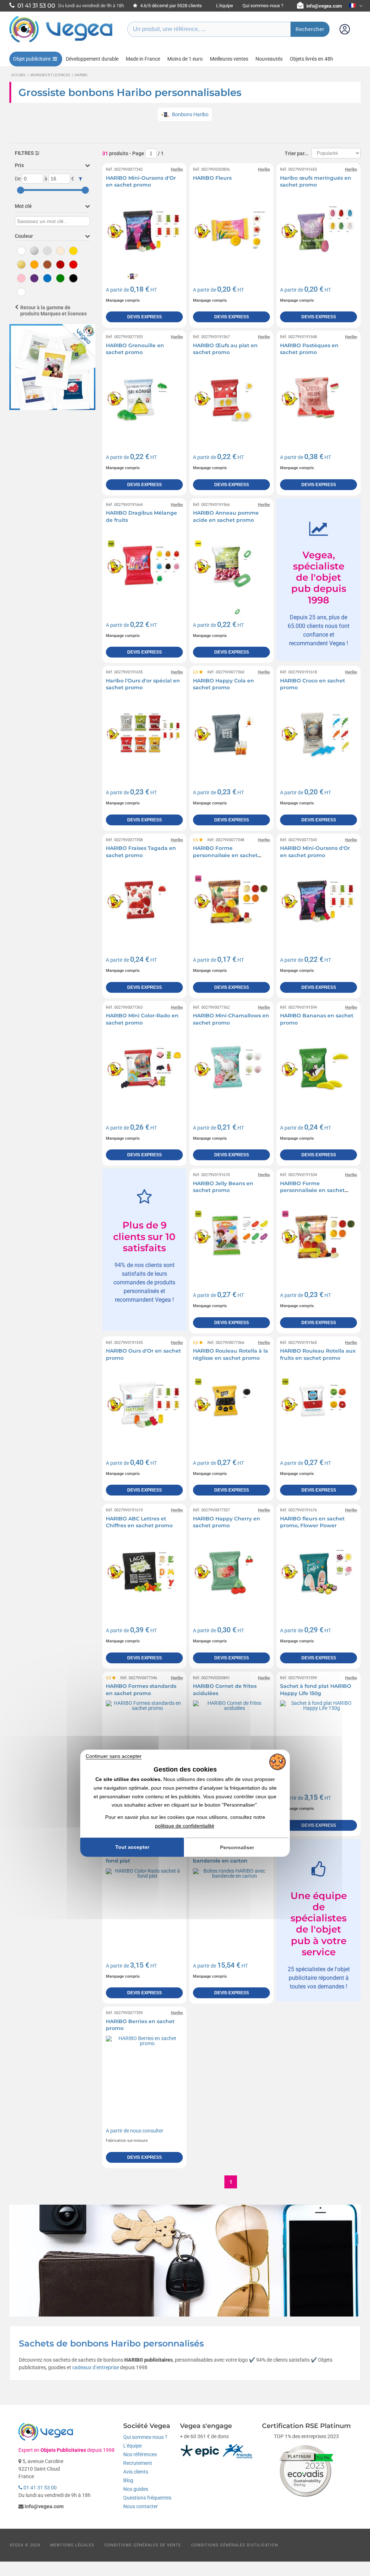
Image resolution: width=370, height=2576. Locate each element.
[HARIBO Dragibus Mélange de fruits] (144, 566)
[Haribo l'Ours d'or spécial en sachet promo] (144, 733)
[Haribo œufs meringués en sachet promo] (319, 231)
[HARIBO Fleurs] (231, 231)
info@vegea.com (324, 6)
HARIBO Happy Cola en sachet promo (223, 684)
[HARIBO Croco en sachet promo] (319, 733)
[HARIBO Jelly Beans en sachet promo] (231, 1236)
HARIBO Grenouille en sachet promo (135, 349)
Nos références (140, 2454)
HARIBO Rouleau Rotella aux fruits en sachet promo (318, 1354)
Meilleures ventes (229, 59)
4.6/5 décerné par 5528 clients (171, 6)
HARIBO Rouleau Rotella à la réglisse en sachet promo (231, 1354)
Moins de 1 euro (185, 59)
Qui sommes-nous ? (263, 6)
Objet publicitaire (32, 59)
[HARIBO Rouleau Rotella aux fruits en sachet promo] (319, 1404)
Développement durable (92, 59)
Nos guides (136, 2489)
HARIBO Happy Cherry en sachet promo (227, 1522)
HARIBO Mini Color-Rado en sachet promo (142, 1019)
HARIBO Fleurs (212, 178)
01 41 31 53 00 (40, 2488)
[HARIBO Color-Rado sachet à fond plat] (144, 1907)
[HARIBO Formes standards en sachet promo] (144, 1739)
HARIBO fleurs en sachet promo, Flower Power (312, 1522)
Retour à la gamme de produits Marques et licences (53, 311)
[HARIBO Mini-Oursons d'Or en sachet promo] (144, 231)
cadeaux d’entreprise (96, 2367)
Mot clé (23, 206)
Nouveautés (269, 59)
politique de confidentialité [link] (185, 1826)
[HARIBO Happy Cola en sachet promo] (231, 733)
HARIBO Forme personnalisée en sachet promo (225, 855)
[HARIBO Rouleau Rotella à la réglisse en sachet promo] (231, 1404)
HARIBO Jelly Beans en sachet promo (223, 1187)
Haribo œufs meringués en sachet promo (316, 182)
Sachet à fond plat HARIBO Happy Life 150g (316, 1690)
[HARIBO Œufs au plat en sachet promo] (231, 398)
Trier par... (297, 153)
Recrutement (138, 2463)
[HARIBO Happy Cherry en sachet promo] (231, 1571)
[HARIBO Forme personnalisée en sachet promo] (231, 901)
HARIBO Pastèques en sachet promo (309, 349)
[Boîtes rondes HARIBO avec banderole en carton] (231, 1907)
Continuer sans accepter (114, 1756)
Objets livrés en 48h (311, 59)
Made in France (143, 59)
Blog (128, 2480)
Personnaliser (237, 1847)
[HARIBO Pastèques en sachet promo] (319, 398)
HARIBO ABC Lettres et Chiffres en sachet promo (139, 1522)
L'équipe (225, 6)
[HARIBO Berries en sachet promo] (144, 2074)
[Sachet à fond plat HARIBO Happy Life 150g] (319, 1739)
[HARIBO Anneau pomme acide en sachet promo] (231, 566)
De (18, 179)
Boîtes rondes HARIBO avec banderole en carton (229, 1857)
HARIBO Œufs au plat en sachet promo (225, 349)
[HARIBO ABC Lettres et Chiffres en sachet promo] (144, 1571)
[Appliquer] (80, 179)
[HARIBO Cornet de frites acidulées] (231, 1739)
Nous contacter (141, 2506)
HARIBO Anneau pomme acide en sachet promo (226, 516)
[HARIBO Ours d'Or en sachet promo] (144, 1404)
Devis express (145, 317)
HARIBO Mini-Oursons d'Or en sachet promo (141, 182)
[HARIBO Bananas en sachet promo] (319, 1069)
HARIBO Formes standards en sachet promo (141, 1690)
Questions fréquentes (147, 2498)
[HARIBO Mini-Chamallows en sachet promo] (231, 1069)
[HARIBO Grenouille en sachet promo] (144, 398)
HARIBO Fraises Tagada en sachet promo (141, 852)
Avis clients (136, 2472)
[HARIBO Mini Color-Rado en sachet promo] (144, 1069)
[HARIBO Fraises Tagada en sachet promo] (144, 901)
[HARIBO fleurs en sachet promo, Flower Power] (319, 1571)
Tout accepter (132, 1847)
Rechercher (310, 29)
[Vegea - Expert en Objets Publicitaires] (61, 42)
